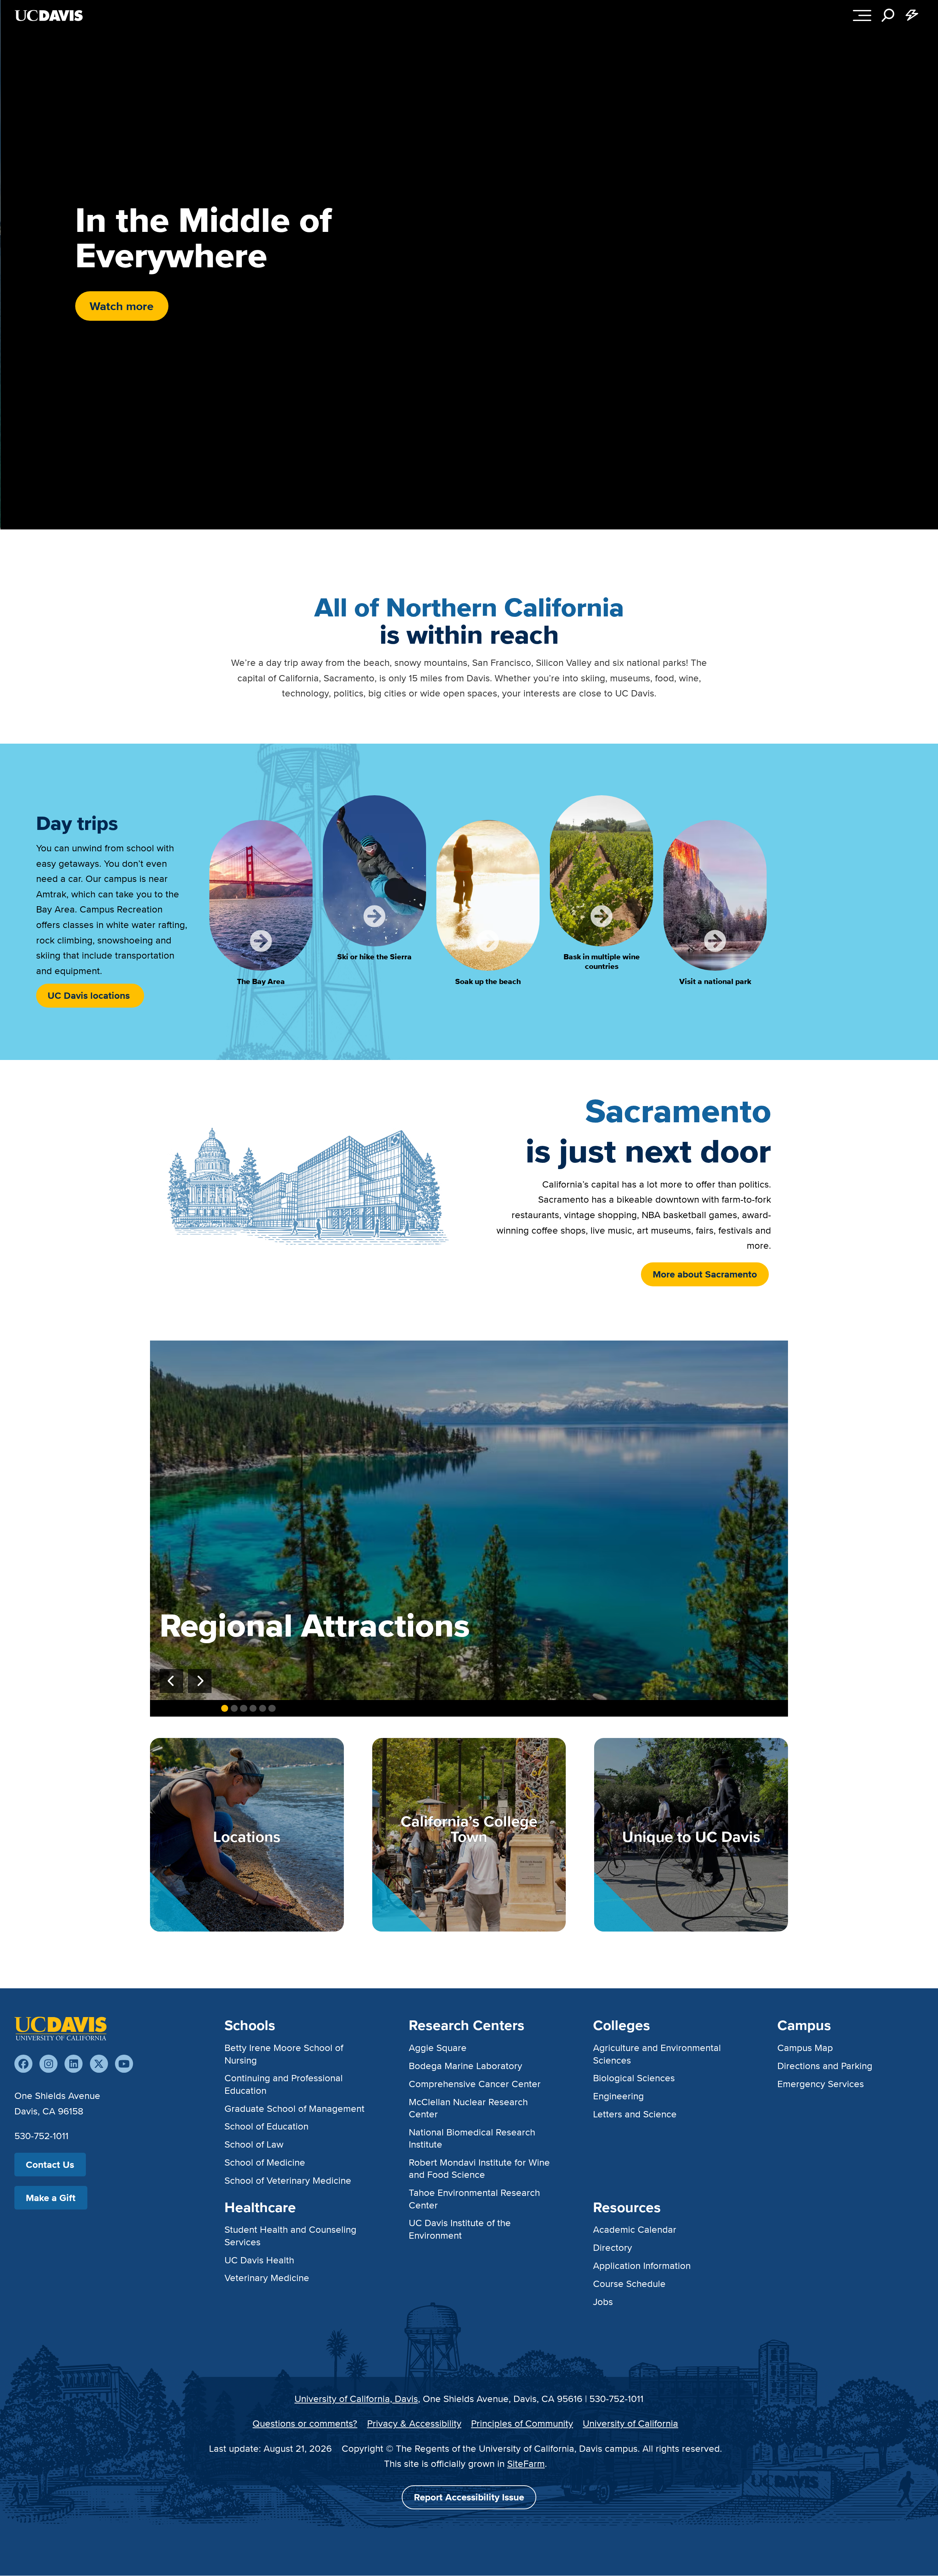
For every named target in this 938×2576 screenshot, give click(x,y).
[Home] (60, 2029)
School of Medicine (265, 2162)
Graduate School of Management (294, 2108)
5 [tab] (263, 1708)
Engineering (618, 2096)
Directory (613, 2247)
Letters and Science (635, 2114)
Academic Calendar (635, 2229)
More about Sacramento (705, 1274)
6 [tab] (272, 1708)
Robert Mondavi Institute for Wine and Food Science (479, 2168)
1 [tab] (225, 1708)
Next (200, 1681)
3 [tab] (243, 1708)
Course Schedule (629, 2283)
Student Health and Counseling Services (290, 2235)
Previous (171, 1681)
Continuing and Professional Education (284, 2084)
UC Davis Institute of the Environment (460, 2229)
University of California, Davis (356, 2398)
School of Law (254, 2144)
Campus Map (805, 2047)
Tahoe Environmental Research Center (474, 2198)
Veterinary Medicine (267, 2278)
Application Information (642, 2265)
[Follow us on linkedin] (74, 2064)
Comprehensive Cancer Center (475, 2084)
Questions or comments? (305, 2423)
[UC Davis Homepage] (49, 15)
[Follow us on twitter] (99, 2064)
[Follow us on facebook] (23, 2064)
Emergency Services (821, 2084)
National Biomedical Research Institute (472, 2138)
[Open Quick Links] (912, 15)
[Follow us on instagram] (48, 2064)
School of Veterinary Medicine (288, 2180)
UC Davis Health (259, 2260)
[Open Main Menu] (862, 15)
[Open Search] (888, 15)
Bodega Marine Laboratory (465, 2066)
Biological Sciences (634, 2078)
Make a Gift (51, 2198)
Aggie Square (438, 2047)
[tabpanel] (469, 1520)
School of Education (266, 2126)
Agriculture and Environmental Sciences (657, 2054)
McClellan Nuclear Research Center (468, 2108)
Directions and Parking (825, 2066)
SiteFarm (526, 2463)
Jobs (603, 2302)
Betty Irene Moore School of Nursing (284, 2054)
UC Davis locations (90, 995)
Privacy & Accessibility (414, 2423)
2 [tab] (234, 1708)
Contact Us (50, 2165)
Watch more (122, 306)
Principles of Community (522, 2423)
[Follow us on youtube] (124, 2064)
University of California (630, 2423)
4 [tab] (253, 1708)
